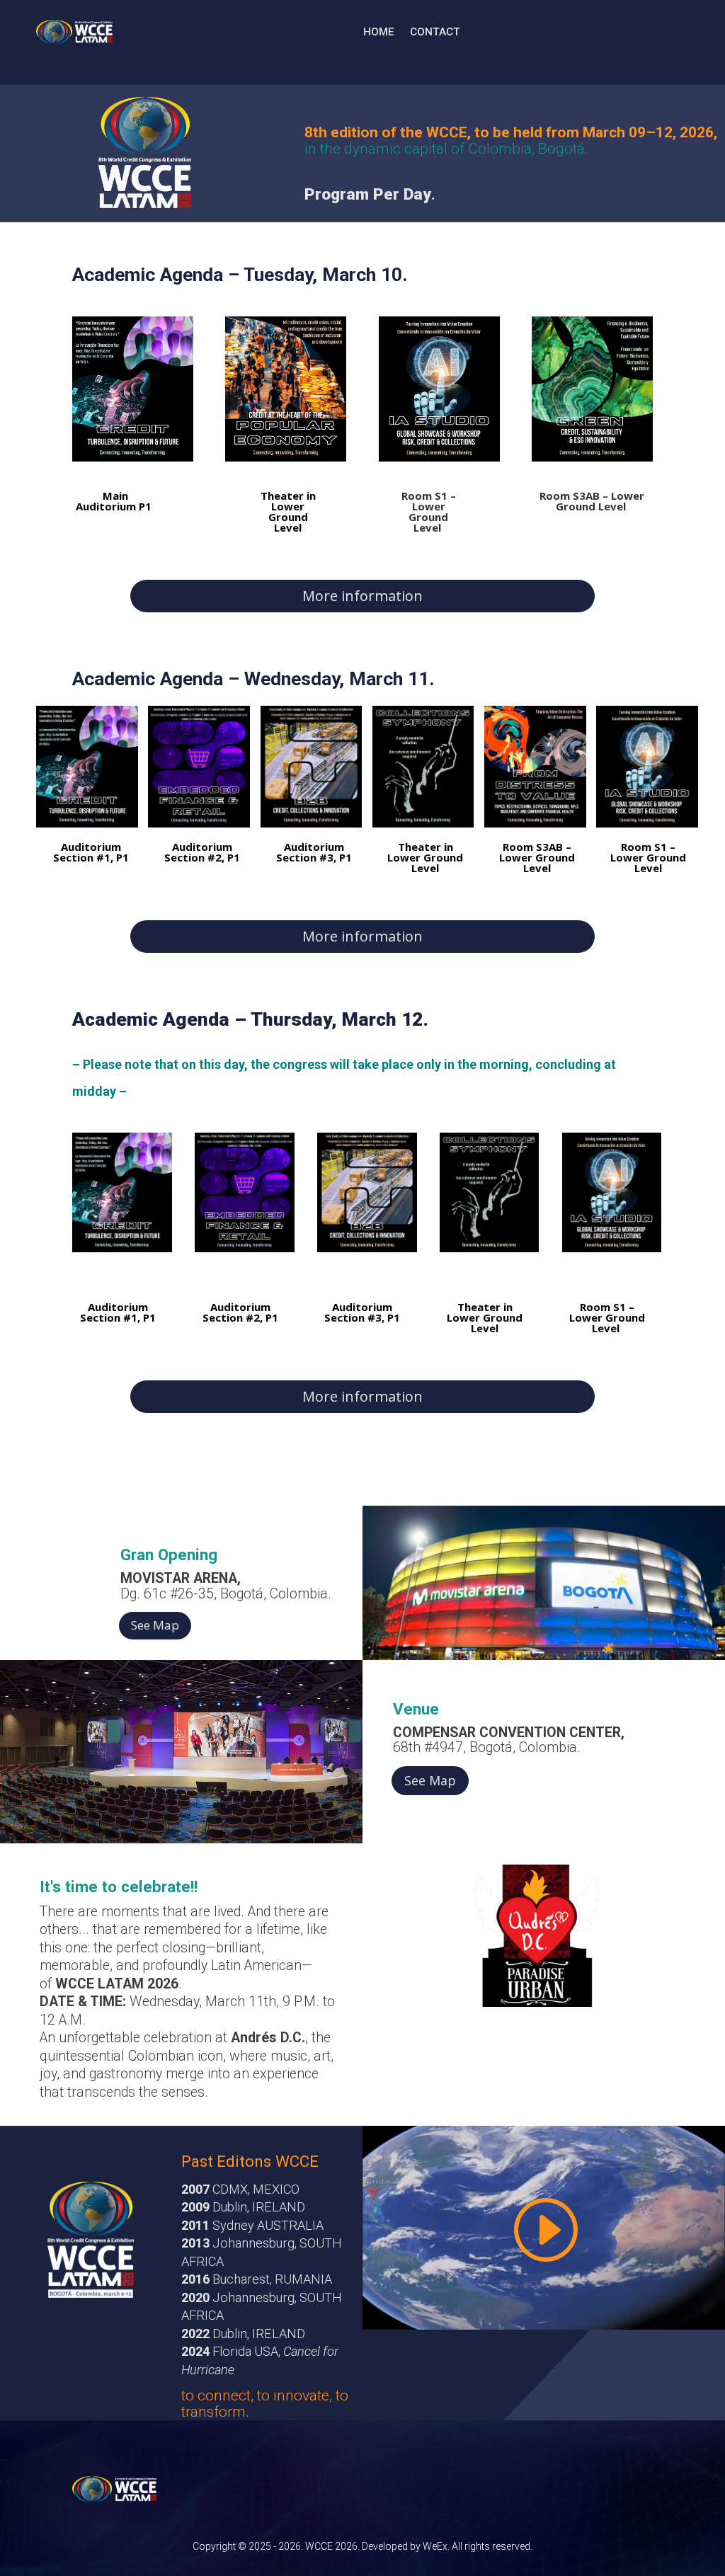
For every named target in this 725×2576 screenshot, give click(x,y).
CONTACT (435, 32)
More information (362, 596)
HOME (379, 32)
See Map (155, 1625)
